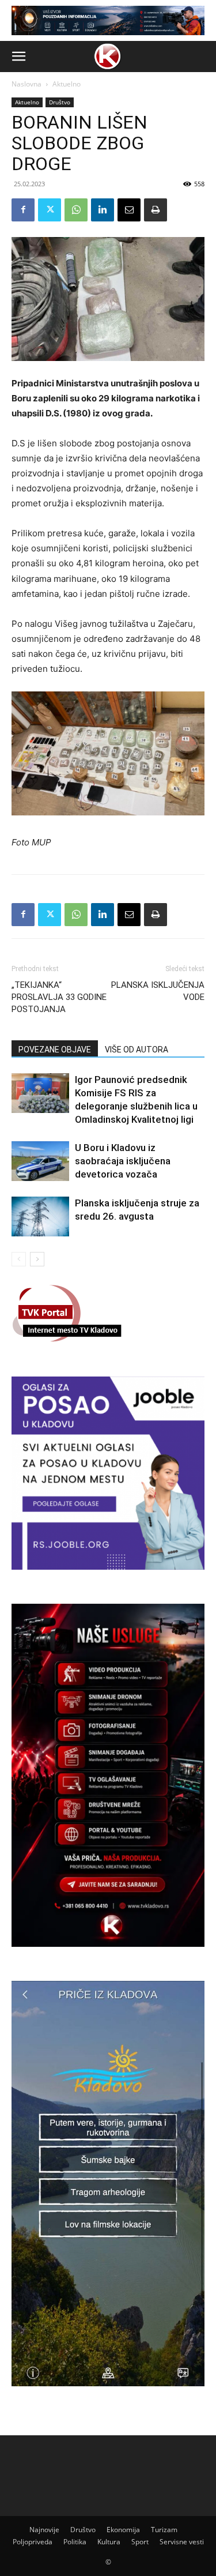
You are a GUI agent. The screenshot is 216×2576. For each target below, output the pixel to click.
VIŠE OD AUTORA (137, 1050)
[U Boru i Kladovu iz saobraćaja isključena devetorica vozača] (40, 1161)
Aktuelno (67, 84)
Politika (75, 2542)
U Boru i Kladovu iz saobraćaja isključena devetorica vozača (123, 1161)
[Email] (129, 210)
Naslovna (26, 84)
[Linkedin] (103, 210)
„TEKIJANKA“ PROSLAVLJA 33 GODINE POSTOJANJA (59, 997)
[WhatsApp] (76, 210)
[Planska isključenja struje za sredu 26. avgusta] (40, 1216)
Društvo (60, 102)
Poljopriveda (33, 2542)
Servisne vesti (182, 2542)
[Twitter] (50, 210)
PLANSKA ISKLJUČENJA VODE (158, 991)
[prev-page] (19, 1259)
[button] (18, 57)
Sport (140, 2542)
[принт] (156, 210)
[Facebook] (23, 210)
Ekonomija (123, 2530)
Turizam (164, 2530)
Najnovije (44, 2530)
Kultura (109, 2542)
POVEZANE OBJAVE (55, 1050)
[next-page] (37, 1259)
